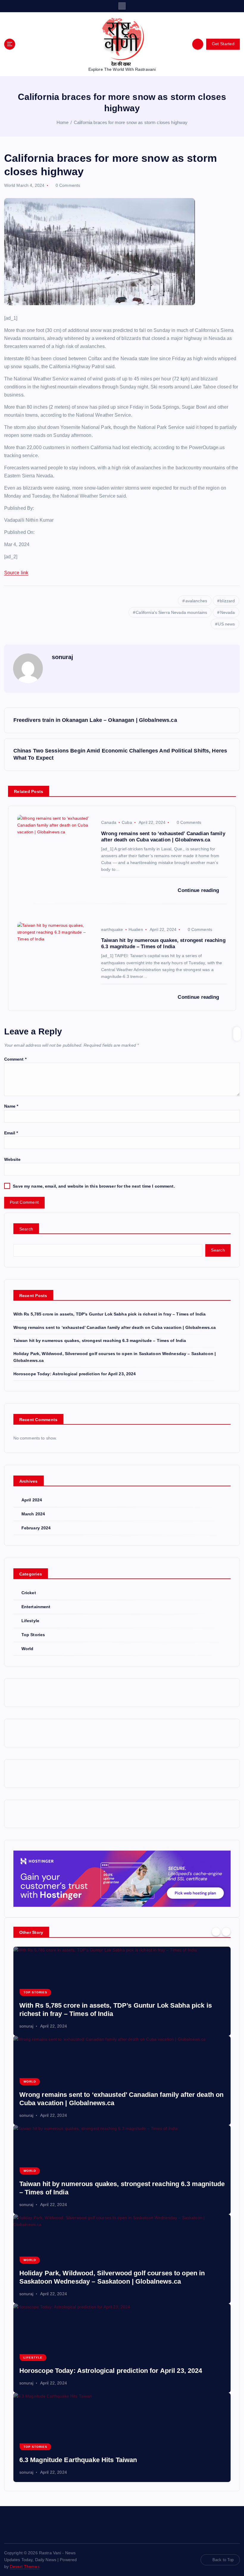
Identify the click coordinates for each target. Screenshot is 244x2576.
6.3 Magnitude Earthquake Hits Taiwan (78, 2460)
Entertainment (36, 1607)
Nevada (228, 612)
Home (63, 122)
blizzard (227, 601)
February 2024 (36, 1528)
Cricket (29, 1593)
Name (11, 1106)
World (10, 185)
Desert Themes (25, 2567)
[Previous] (216, 1932)
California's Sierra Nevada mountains (171, 612)
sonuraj (63, 657)
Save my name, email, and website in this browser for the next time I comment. (94, 1186)
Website (12, 1160)
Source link (16, 573)
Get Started (223, 44)
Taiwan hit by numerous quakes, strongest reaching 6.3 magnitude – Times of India (100, 1341)
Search (26, 1229)
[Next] (226, 1932)
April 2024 (32, 1500)
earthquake (112, 929)
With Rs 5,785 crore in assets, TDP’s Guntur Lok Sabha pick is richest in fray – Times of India (110, 1314)
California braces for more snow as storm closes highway (131, 122)
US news (226, 624)
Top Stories (33, 1635)
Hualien (136, 929)
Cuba (127, 822)
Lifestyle (30, 1621)
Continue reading (199, 890)
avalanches (196, 601)
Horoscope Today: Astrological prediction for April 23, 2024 (75, 1374)
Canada (109, 822)
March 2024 (33, 1514)
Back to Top (223, 2560)
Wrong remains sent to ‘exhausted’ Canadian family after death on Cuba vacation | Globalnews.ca (115, 1328)
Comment (15, 1059)
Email (11, 1133)
